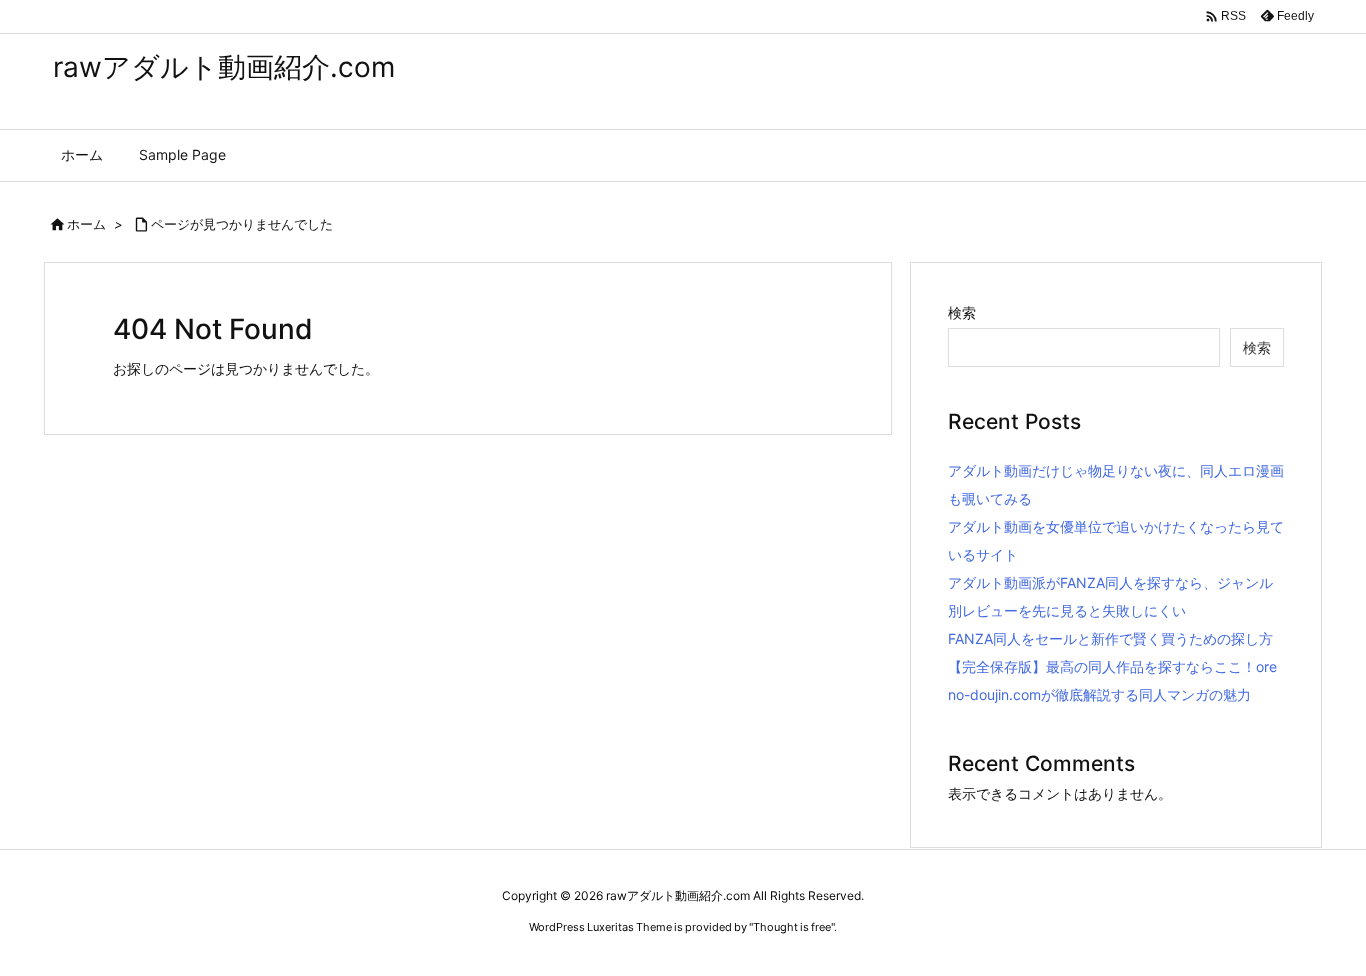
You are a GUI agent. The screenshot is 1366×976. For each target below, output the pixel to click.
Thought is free (792, 927)
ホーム (86, 224)
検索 (962, 312)
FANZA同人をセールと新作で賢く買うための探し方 (1110, 638)
